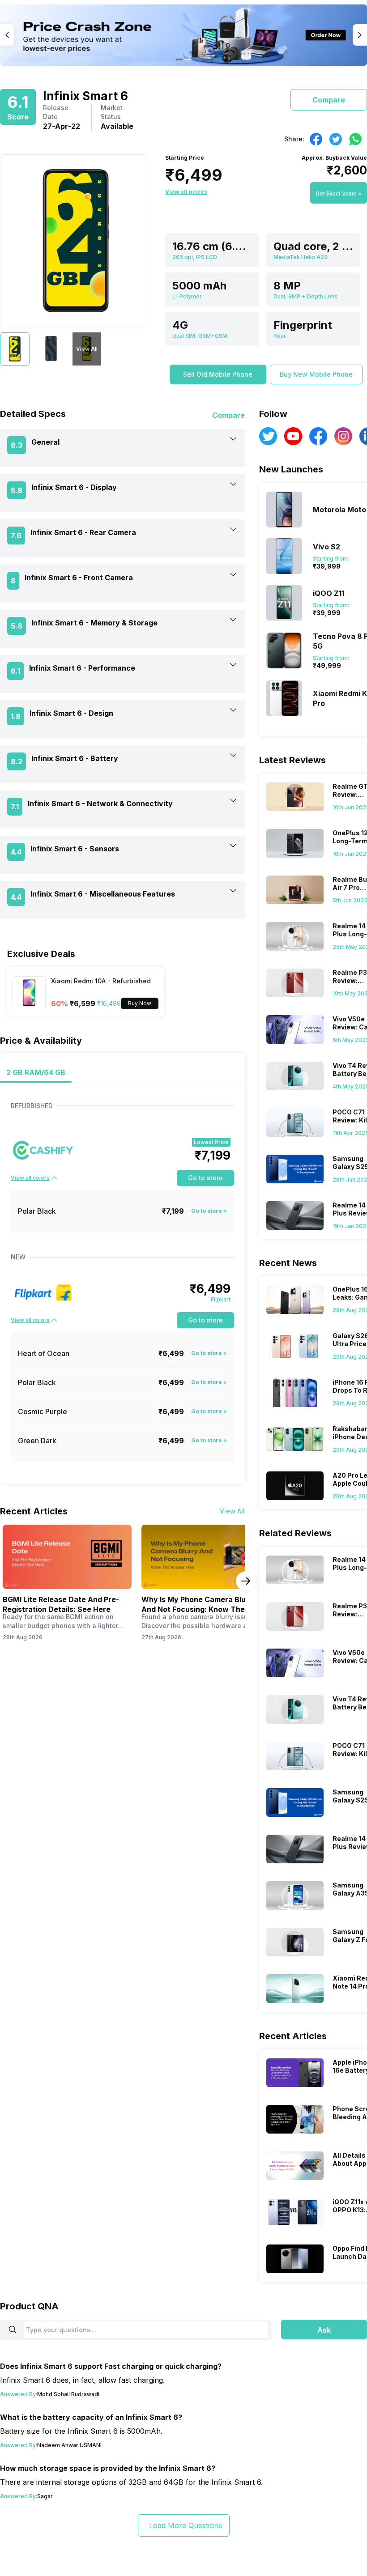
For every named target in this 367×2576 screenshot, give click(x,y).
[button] (218, 374)
